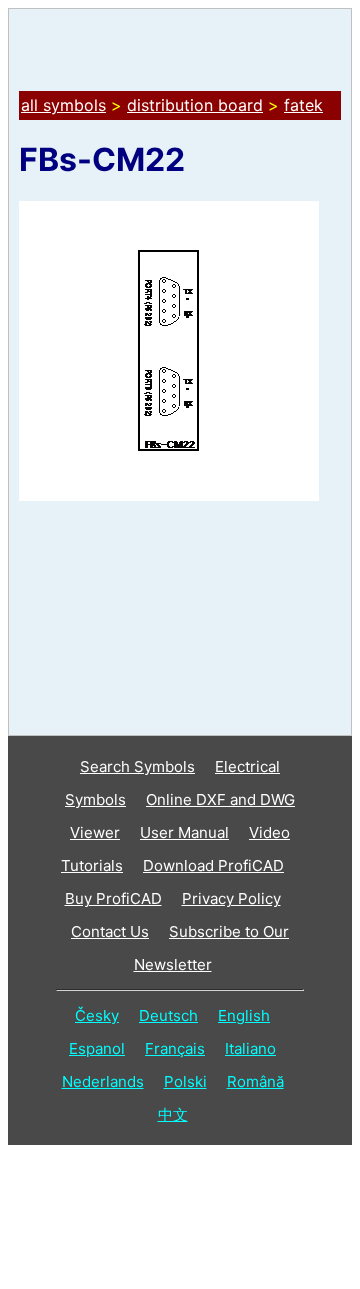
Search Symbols (137, 766)
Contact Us (110, 931)
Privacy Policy (231, 898)
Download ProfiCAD (213, 865)
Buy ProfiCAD (113, 898)
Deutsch (168, 1015)
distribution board (195, 105)
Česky (97, 1015)
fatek (303, 105)
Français (175, 1048)
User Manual (184, 832)
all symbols (63, 105)
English (244, 1015)
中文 (173, 1114)
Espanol (97, 1048)
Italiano (250, 1048)
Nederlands (103, 1081)
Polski (185, 1081)
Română (255, 1081)
